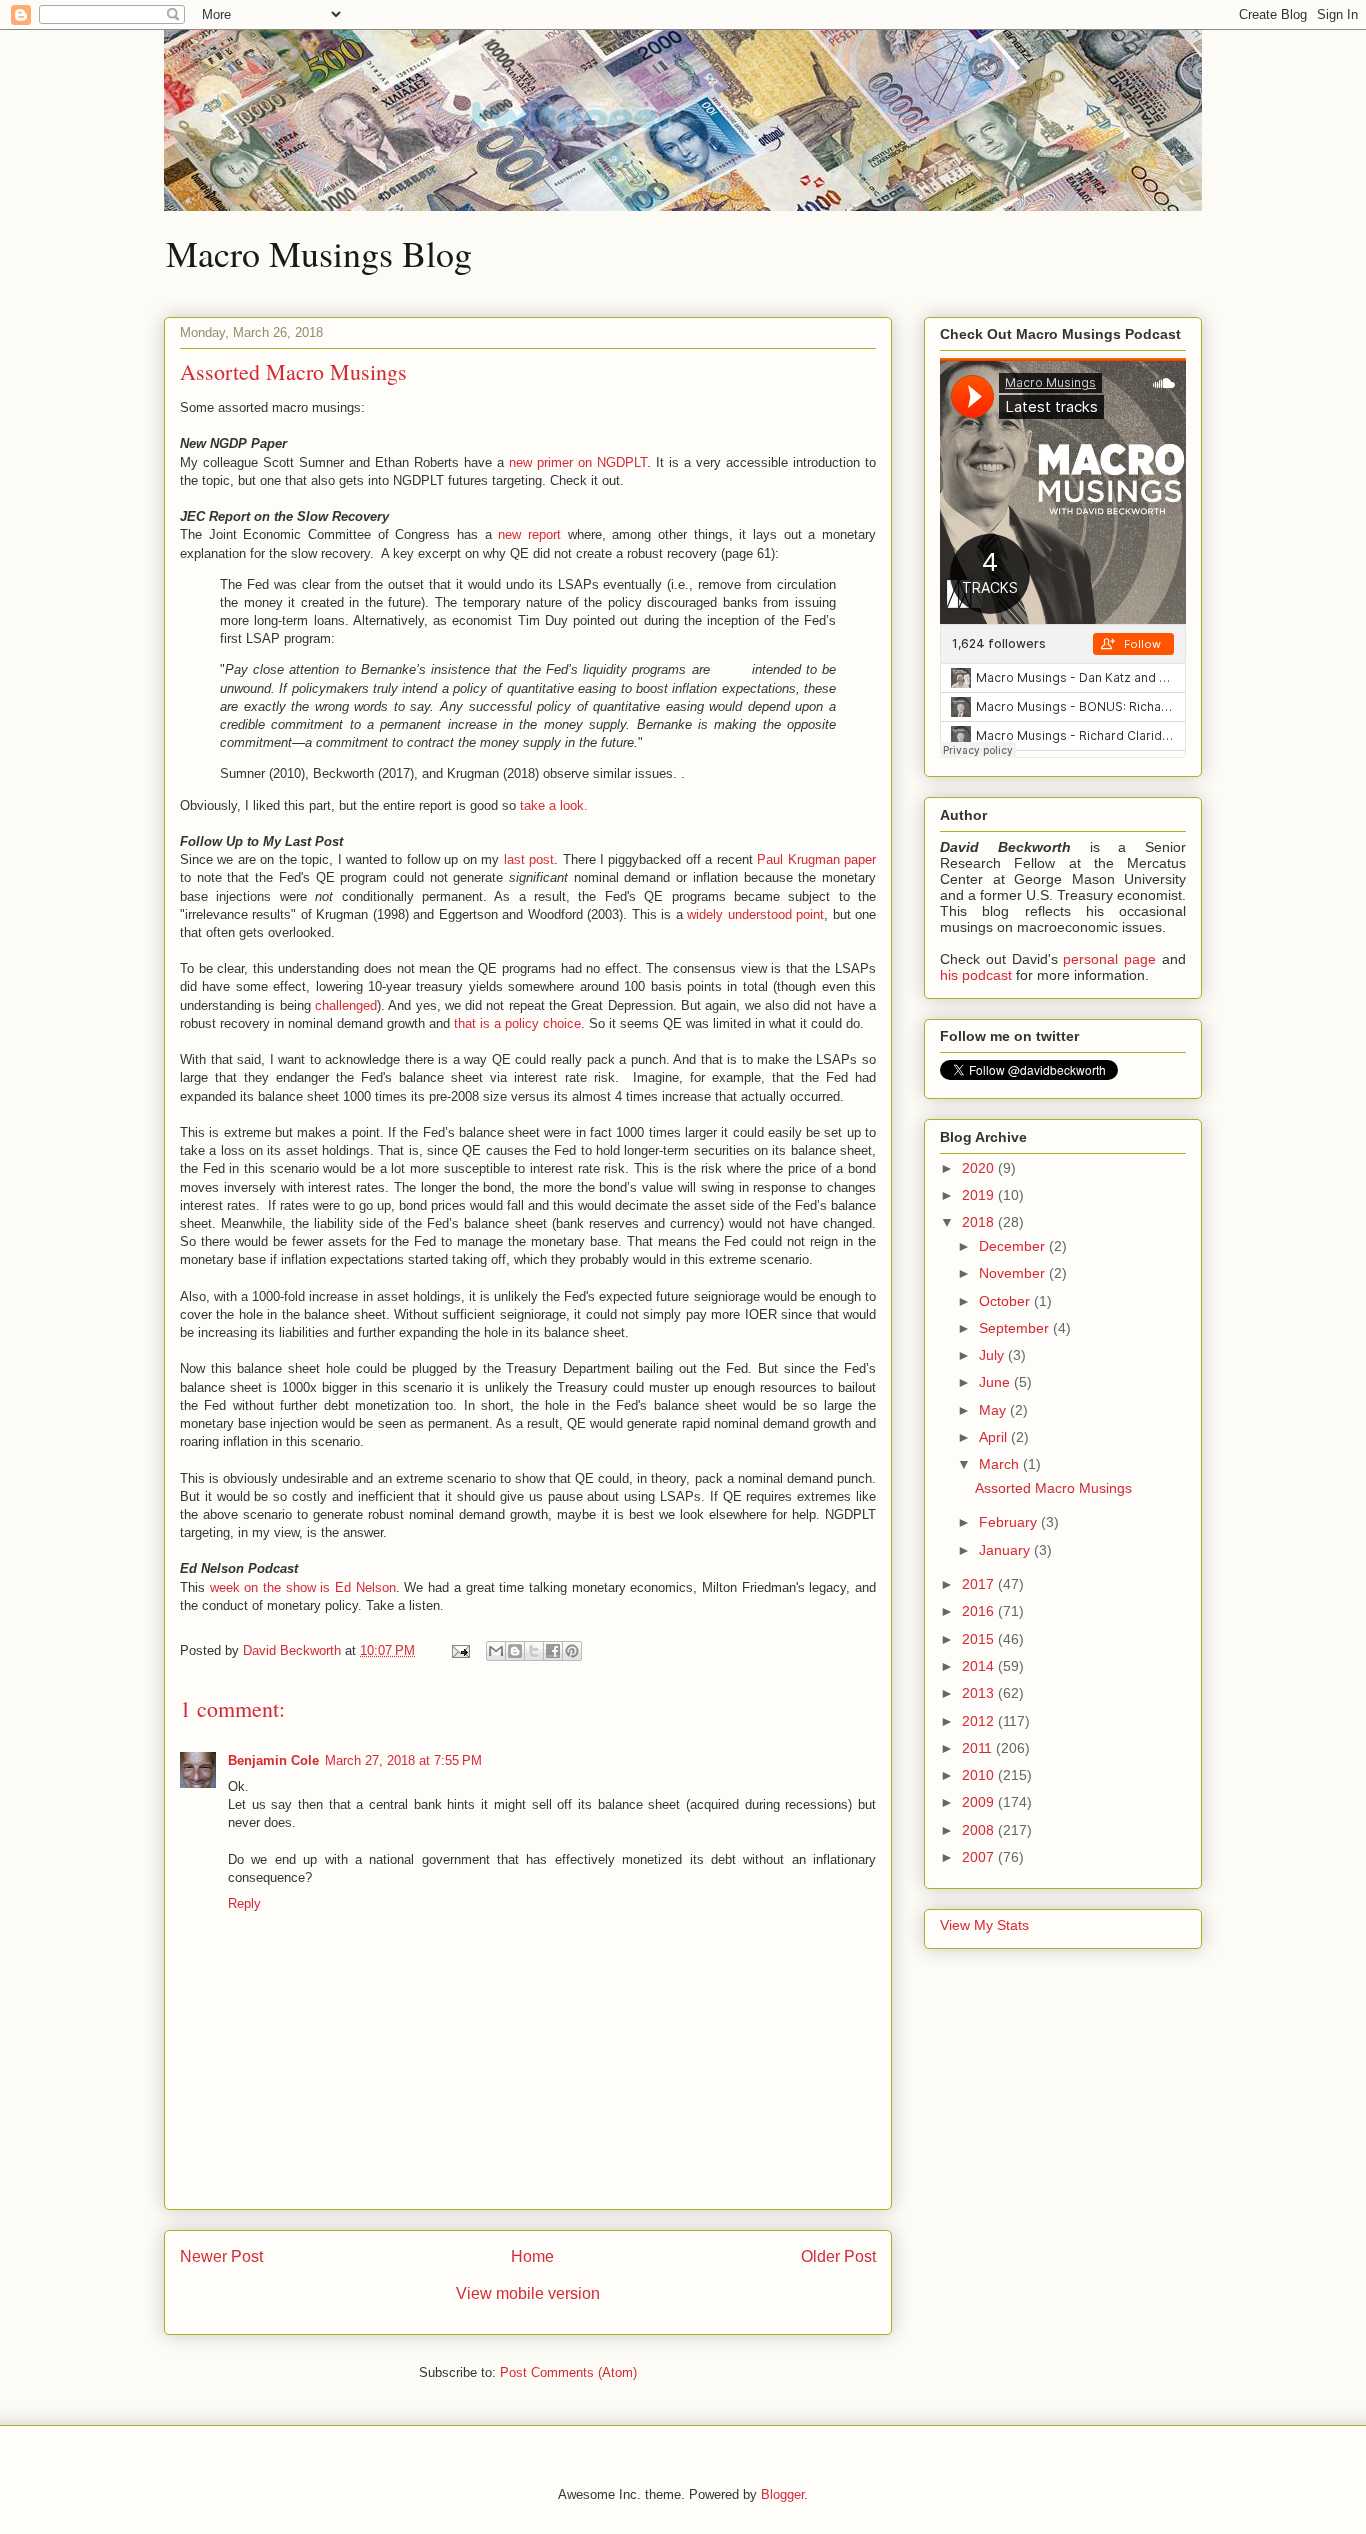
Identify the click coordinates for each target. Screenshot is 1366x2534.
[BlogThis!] (515, 1651)
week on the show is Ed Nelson (303, 1587)
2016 (980, 1611)
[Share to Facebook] (553, 1651)
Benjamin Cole (273, 1760)
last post (529, 859)
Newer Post (221, 2256)
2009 (980, 1802)
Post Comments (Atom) (568, 2372)
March (1001, 1464)
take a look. (554, 805)
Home (532, 2256)
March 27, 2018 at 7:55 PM (403, 1760)
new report (529, 534)
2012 (980, 1721)
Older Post (838, 2256)
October (1006, 1301)
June (996, 1382)
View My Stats (984, 1925)
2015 (980, 1639)
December (1014, 1246)
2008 (980, 1830)
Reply (244, 1903)
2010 (980, 1775)
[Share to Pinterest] (572, 1651)
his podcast (976, 975)
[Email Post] (459, 1650)
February (1010, 1522)
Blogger (782, 2494)
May (994, 1410)
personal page (1109, 959)
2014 (980, 1666)
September (1016, 1328)
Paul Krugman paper (816, 859)
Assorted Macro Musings (1053, 1488)
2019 (980, 1195)
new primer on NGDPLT (578, 462)
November (1014, 1273)
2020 (980, 1168)
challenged (346, 1005)
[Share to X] (534, 1651)
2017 (980, 1584)
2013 (980, 1693)
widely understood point (755, 914)
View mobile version (528, 2293)
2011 (979, 1748)
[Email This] (496, 1651)
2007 (980, 1857)
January (1006, 1550)
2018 (980, 1222)
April (995, 1437)
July (993, 1355)
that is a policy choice (517, 1023)
